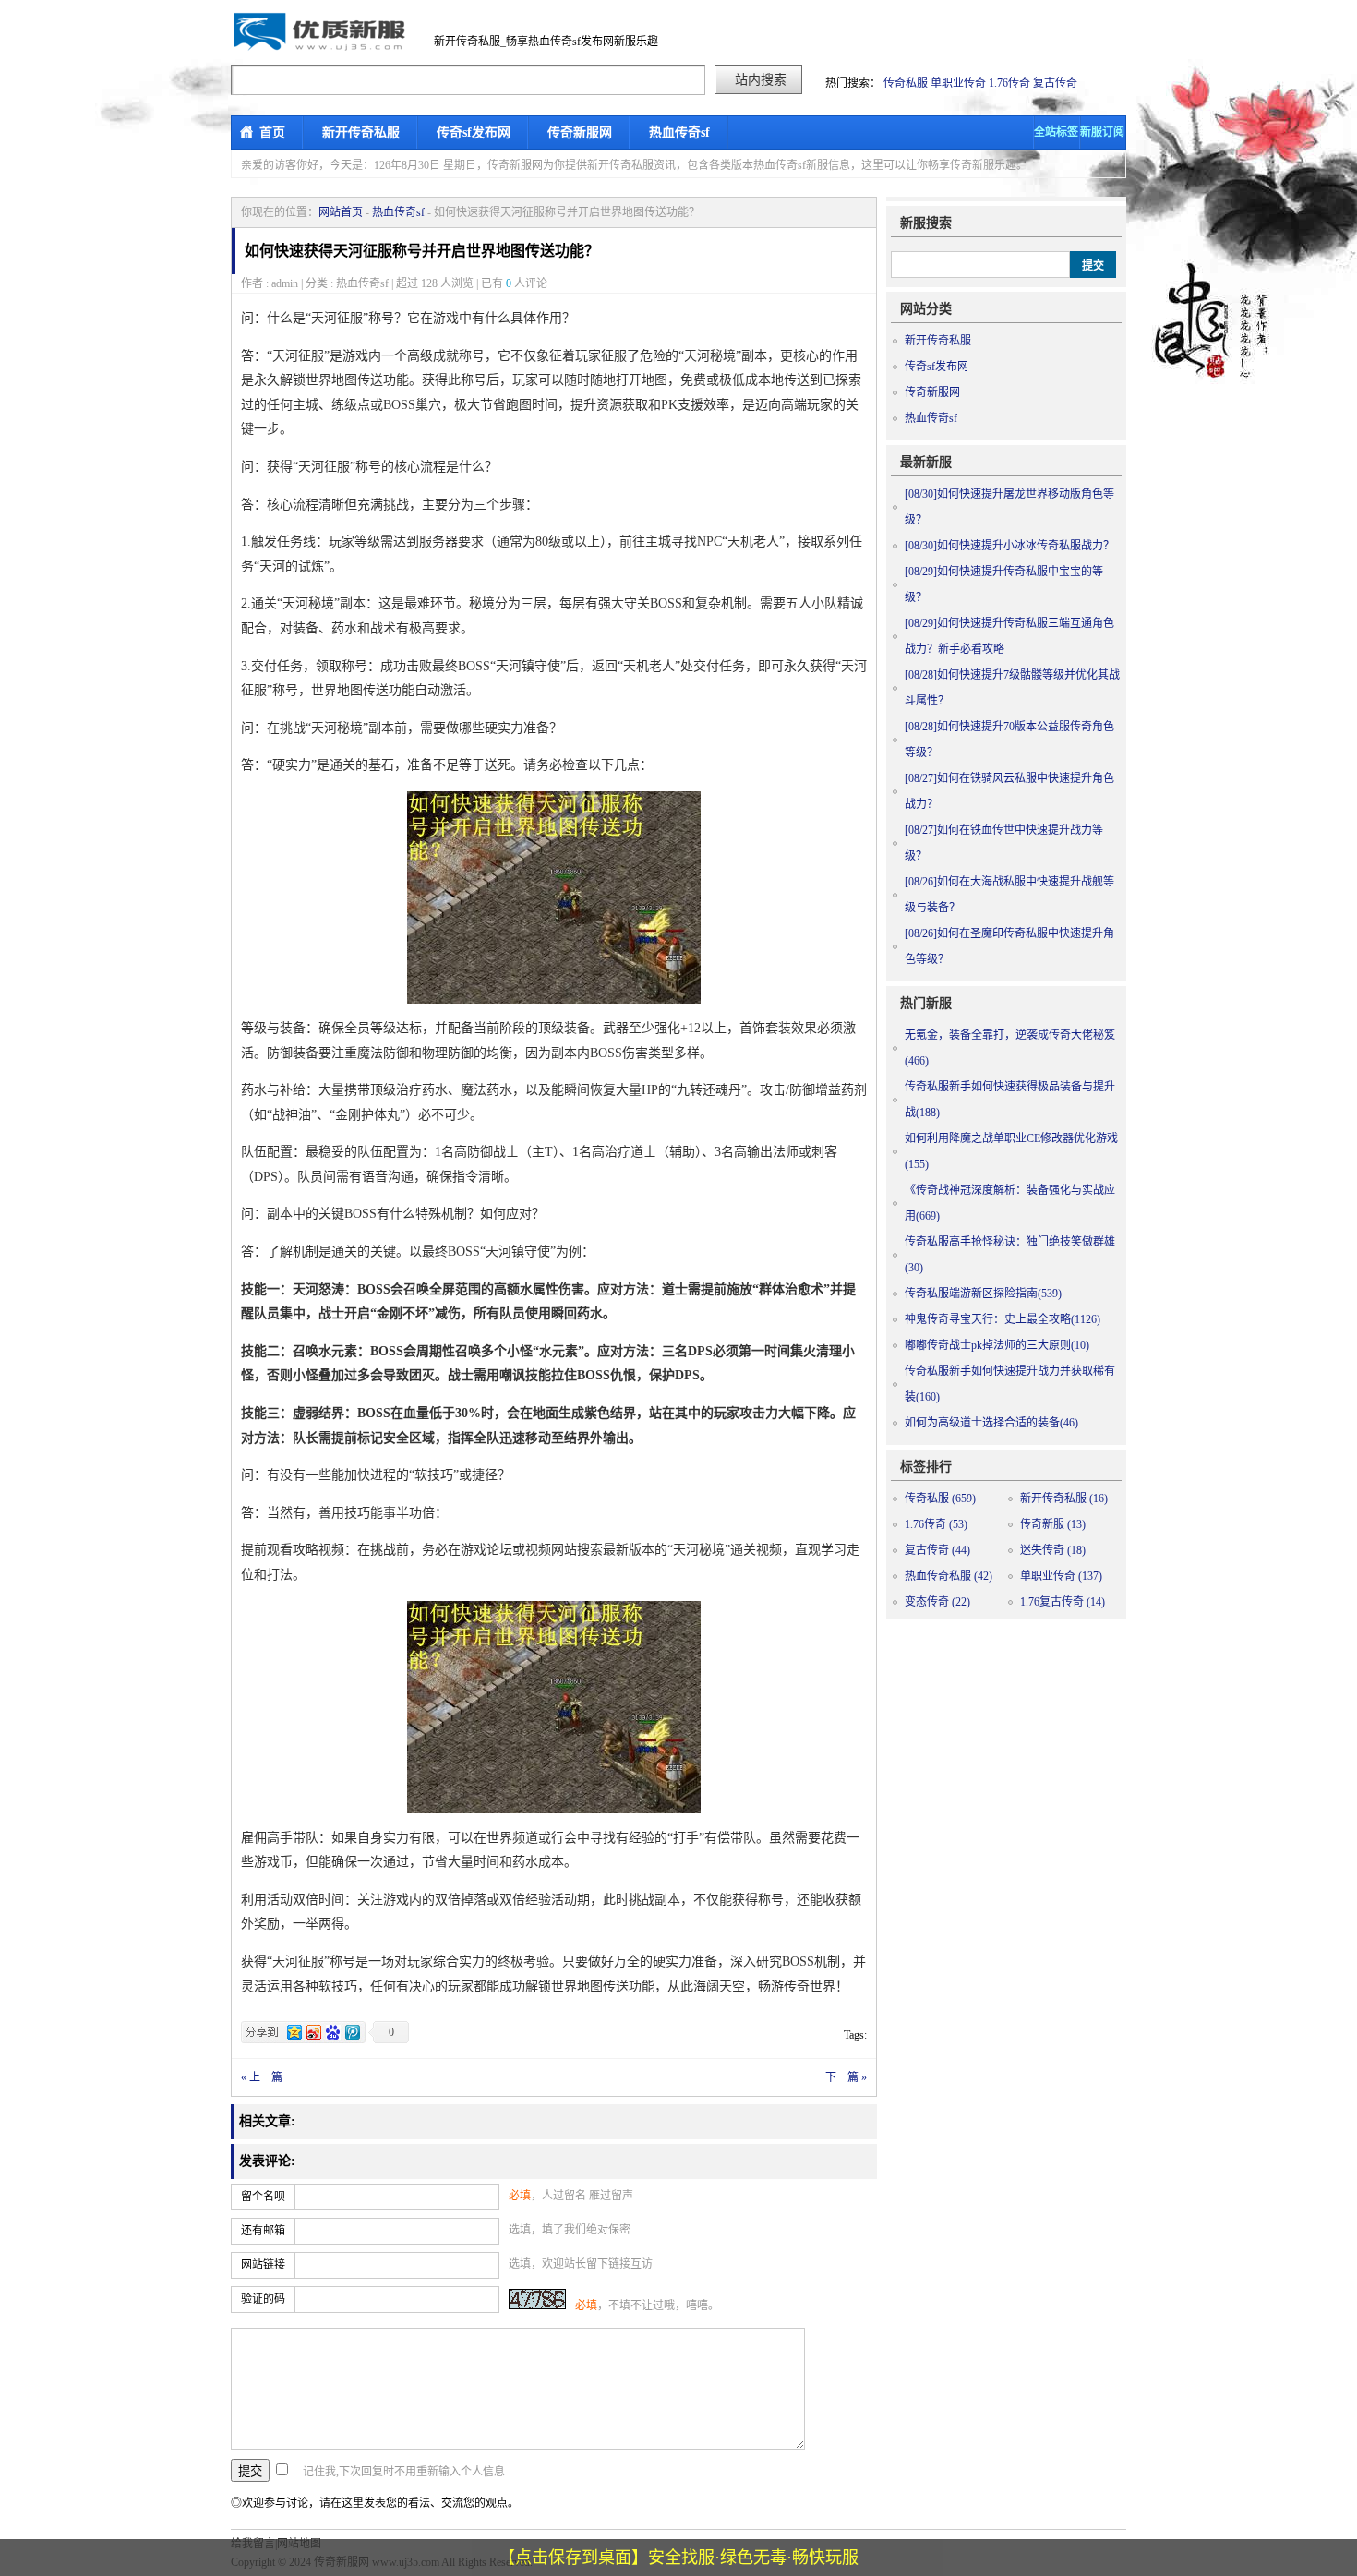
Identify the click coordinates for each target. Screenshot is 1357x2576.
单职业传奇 (958, 83)
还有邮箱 (263, 2231)
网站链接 (263, 2265)
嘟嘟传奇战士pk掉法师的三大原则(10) (997, 1345)
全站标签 (1056, 132)
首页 (272, 132)
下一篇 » (846, 2077)
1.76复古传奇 (1063, 1602)
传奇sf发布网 (474, 132)
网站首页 (341, 212)
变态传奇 (937, 1602)
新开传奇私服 (361, 132)
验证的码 (263, 2299)
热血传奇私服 (949, 1576)
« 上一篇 (262, 2077)
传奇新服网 (580, 132)
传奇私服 (906, 83)
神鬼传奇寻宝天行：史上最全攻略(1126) (1003, 1319)
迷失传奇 (1053, 1550)
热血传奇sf (679, 132)
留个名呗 (263, 2197)
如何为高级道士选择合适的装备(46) (991, 1423)
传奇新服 (1053, 1524)
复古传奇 (1055, 83)
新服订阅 (1102, 132)
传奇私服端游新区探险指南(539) (983, 1294)
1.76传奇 (1009, 83)
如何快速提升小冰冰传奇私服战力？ (1009, 546)
